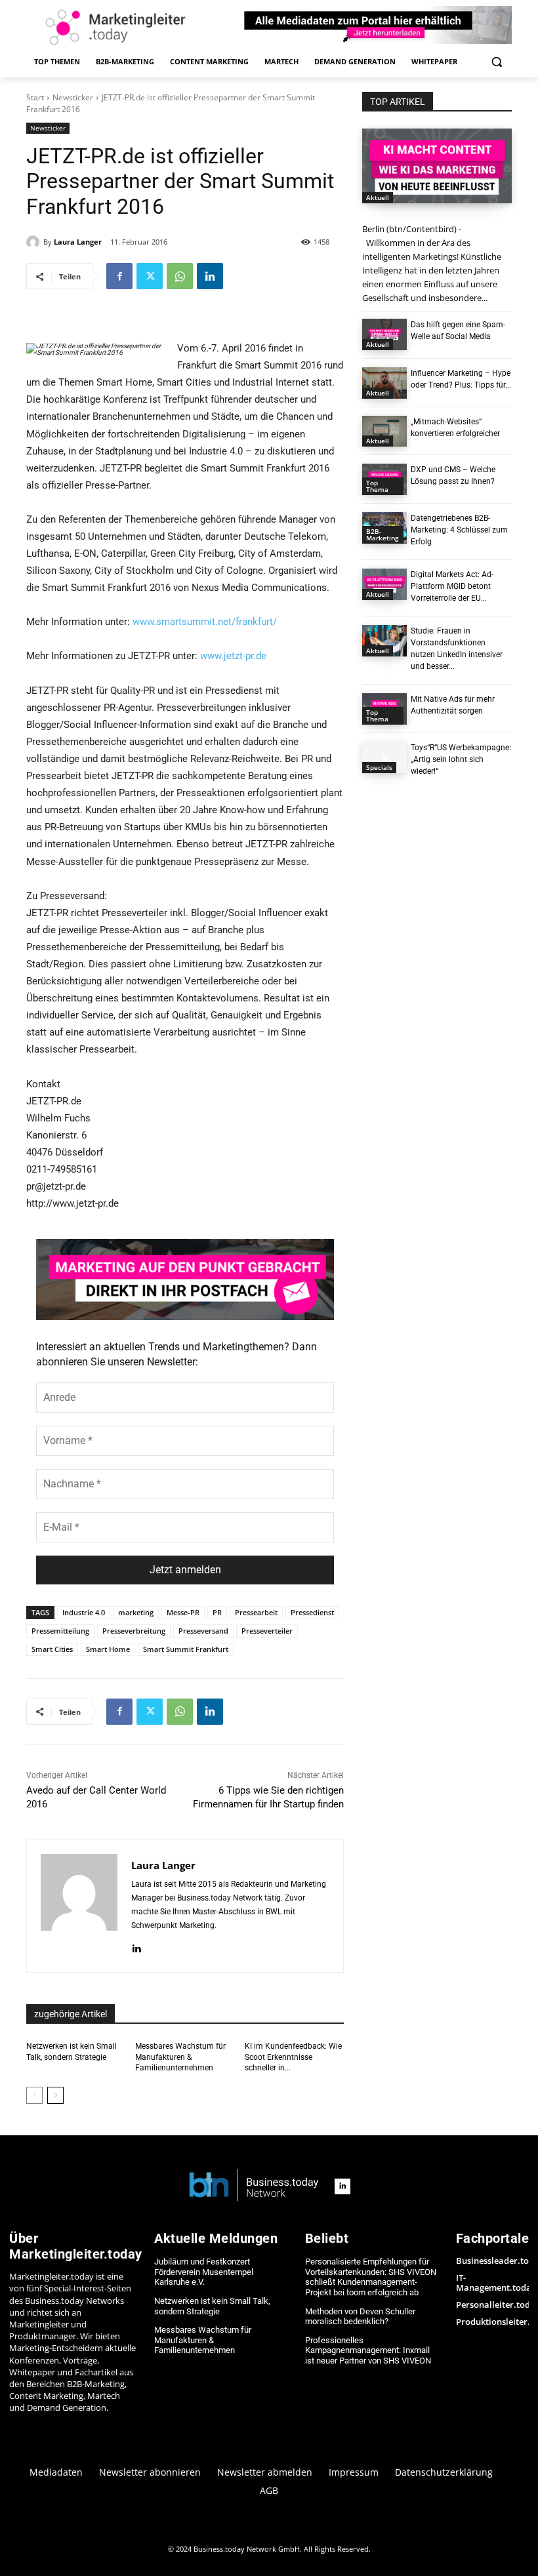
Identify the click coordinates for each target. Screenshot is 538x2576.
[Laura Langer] (35, 242)
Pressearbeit (256, 1612)
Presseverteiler (267, 1631)
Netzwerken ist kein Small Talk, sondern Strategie (212, 2306)
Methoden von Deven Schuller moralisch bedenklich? (360, 2317)
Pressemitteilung (60, 1631)
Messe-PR (183, 1612)
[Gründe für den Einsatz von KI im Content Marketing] (437, 166)
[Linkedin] (210, 276)
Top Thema (377, 486)
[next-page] (55, 2095)
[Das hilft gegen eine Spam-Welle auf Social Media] (384, 334)
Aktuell (378, 197)
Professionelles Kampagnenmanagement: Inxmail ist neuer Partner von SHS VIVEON (368, 2350)
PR (217, 1612)
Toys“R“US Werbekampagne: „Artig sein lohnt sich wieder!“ (461, 759)
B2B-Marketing (383, 534)
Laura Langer (78, 242)
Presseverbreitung (134, 1631)
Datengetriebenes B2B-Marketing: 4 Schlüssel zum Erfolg (459, 530)
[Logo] (254, 2186)
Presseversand (203, 1631)
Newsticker (73, 97)
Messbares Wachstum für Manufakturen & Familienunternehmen (180, 2057)
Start (35, 97)
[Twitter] (150, 276)
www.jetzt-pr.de (233, 656)
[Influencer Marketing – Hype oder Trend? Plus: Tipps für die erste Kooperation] (384, 383)
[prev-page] (34, 2095)
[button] (496, 62)
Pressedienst (312, 1612)
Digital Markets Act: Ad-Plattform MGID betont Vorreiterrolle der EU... (452, 586)
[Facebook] (119, 276)
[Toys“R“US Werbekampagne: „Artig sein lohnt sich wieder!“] (384, 757)
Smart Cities (52, 1649)
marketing (136, 1612)
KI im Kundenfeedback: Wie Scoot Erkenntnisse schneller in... (293, 2057)
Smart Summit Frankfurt (186, 1649)
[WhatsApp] (180, 276)
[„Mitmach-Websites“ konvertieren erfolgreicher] (384, 432)
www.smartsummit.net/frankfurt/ (205, 622)
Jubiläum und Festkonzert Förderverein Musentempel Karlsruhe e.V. (204, 2272)
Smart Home (108, 1649)
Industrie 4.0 (84, 1612)
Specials (379, 767)
